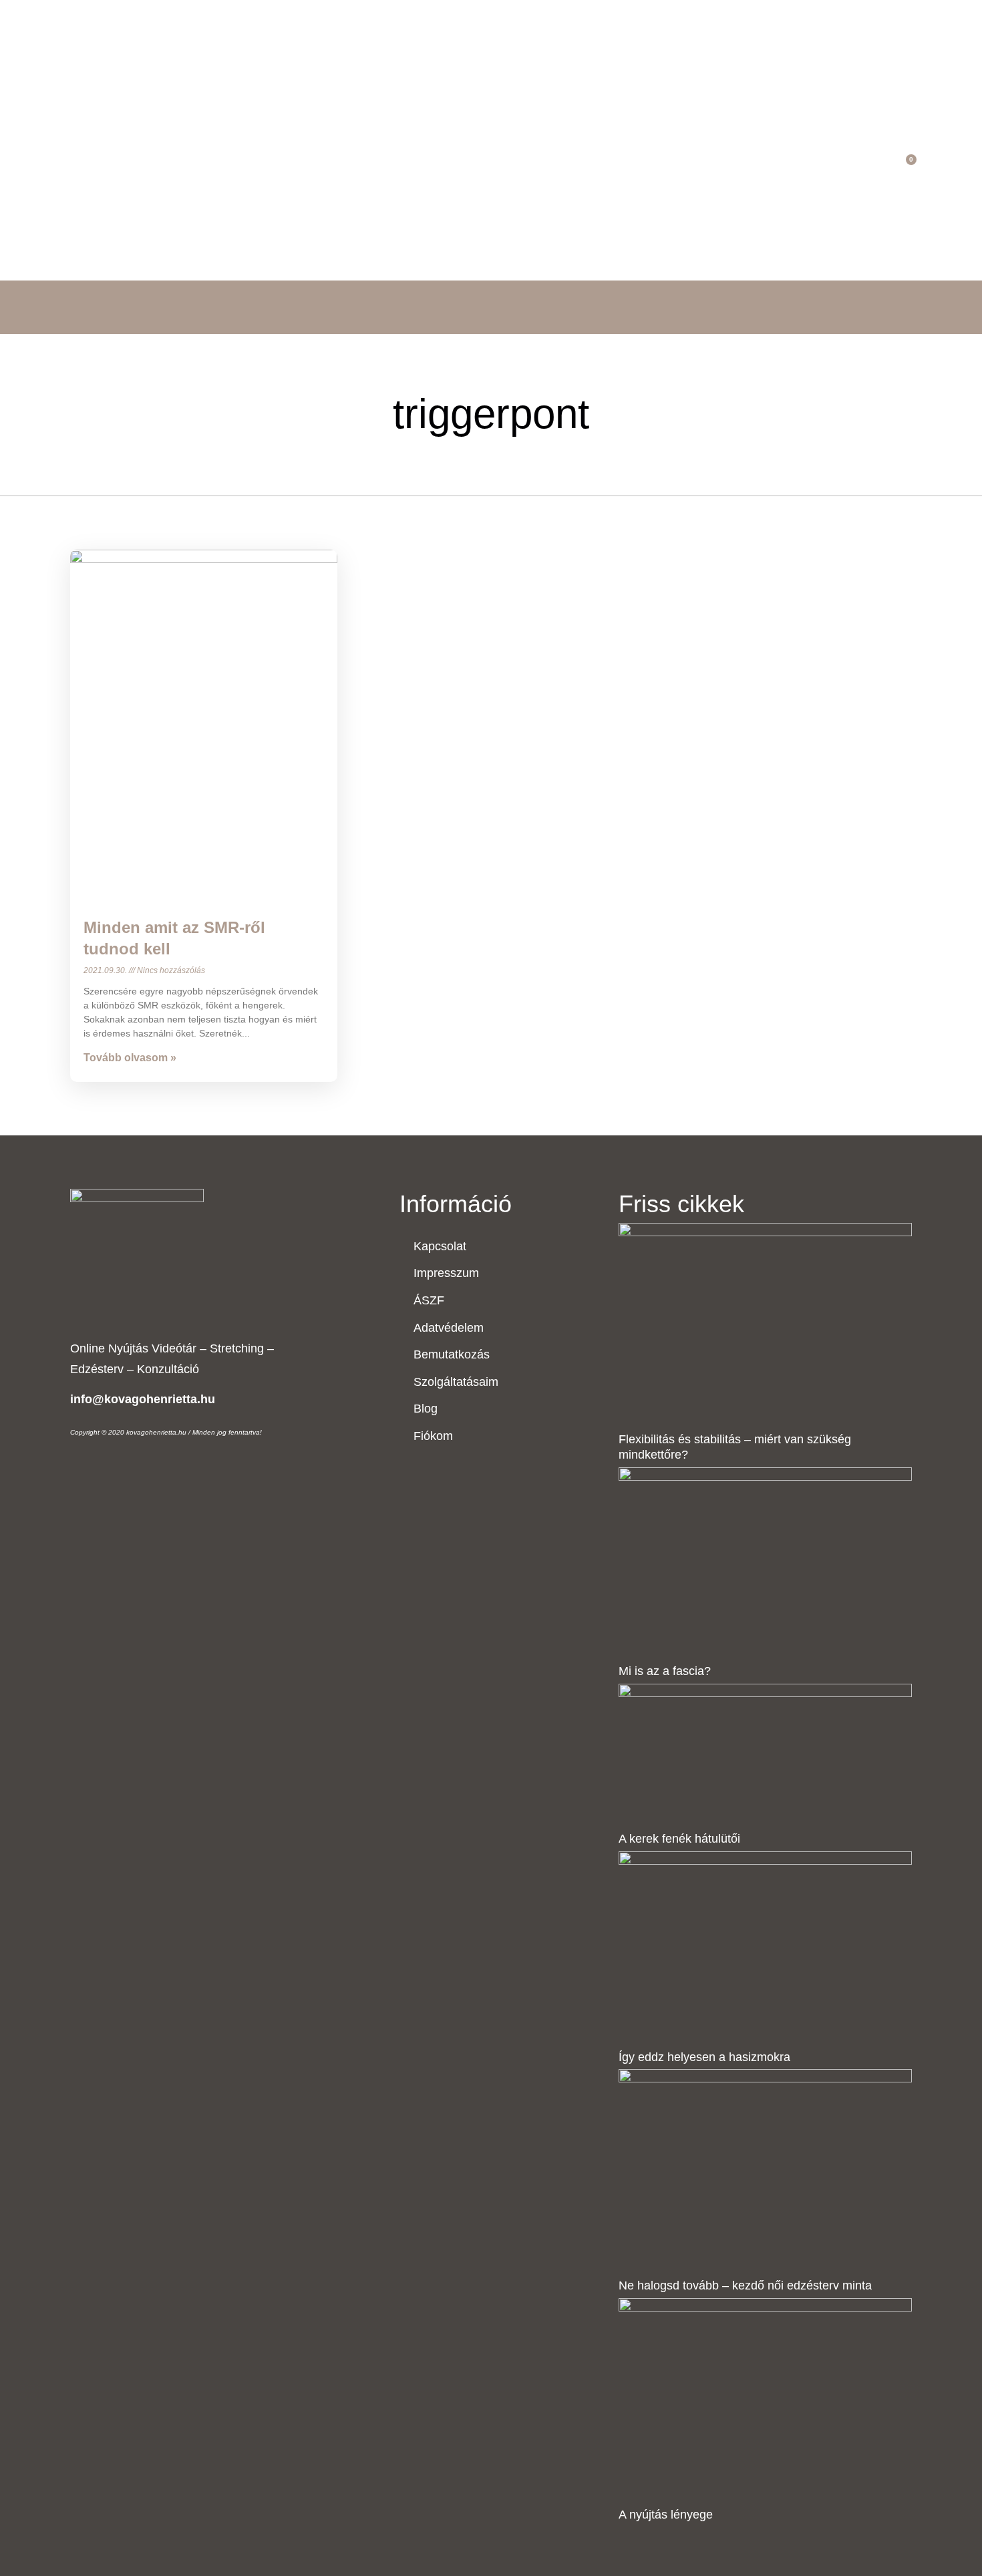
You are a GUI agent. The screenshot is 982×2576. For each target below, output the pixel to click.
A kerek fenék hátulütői (679, 1839)
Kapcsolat (560, 167)
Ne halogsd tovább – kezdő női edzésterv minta (745, 2285)
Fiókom (631, 167)
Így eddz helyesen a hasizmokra (704, 2057)
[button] (881, 167)
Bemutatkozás (424, 167)
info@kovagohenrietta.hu (143, 1399)
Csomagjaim (327, 167)
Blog (499, 167)
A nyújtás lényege (666, 2515)
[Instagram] (857, 166)
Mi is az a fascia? (665, 1671)
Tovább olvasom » (130, 1058)
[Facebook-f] (837, 166)
